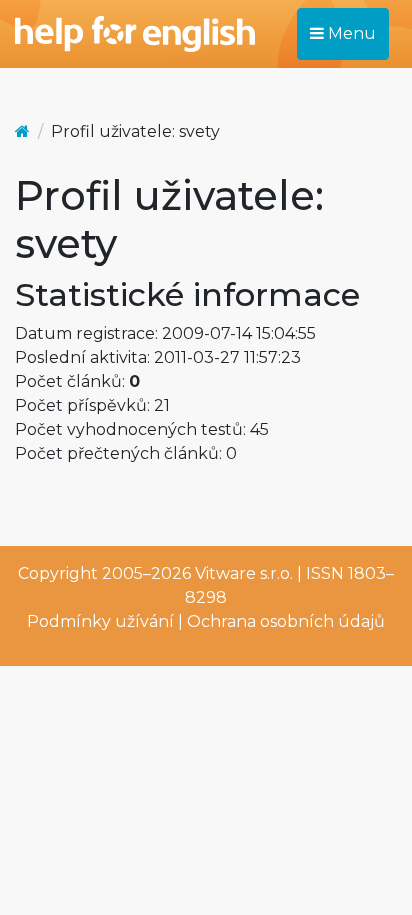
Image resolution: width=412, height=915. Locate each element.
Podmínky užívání (100, 621)
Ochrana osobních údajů (286, 621)
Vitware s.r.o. (244, 573)
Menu (350, 33)
